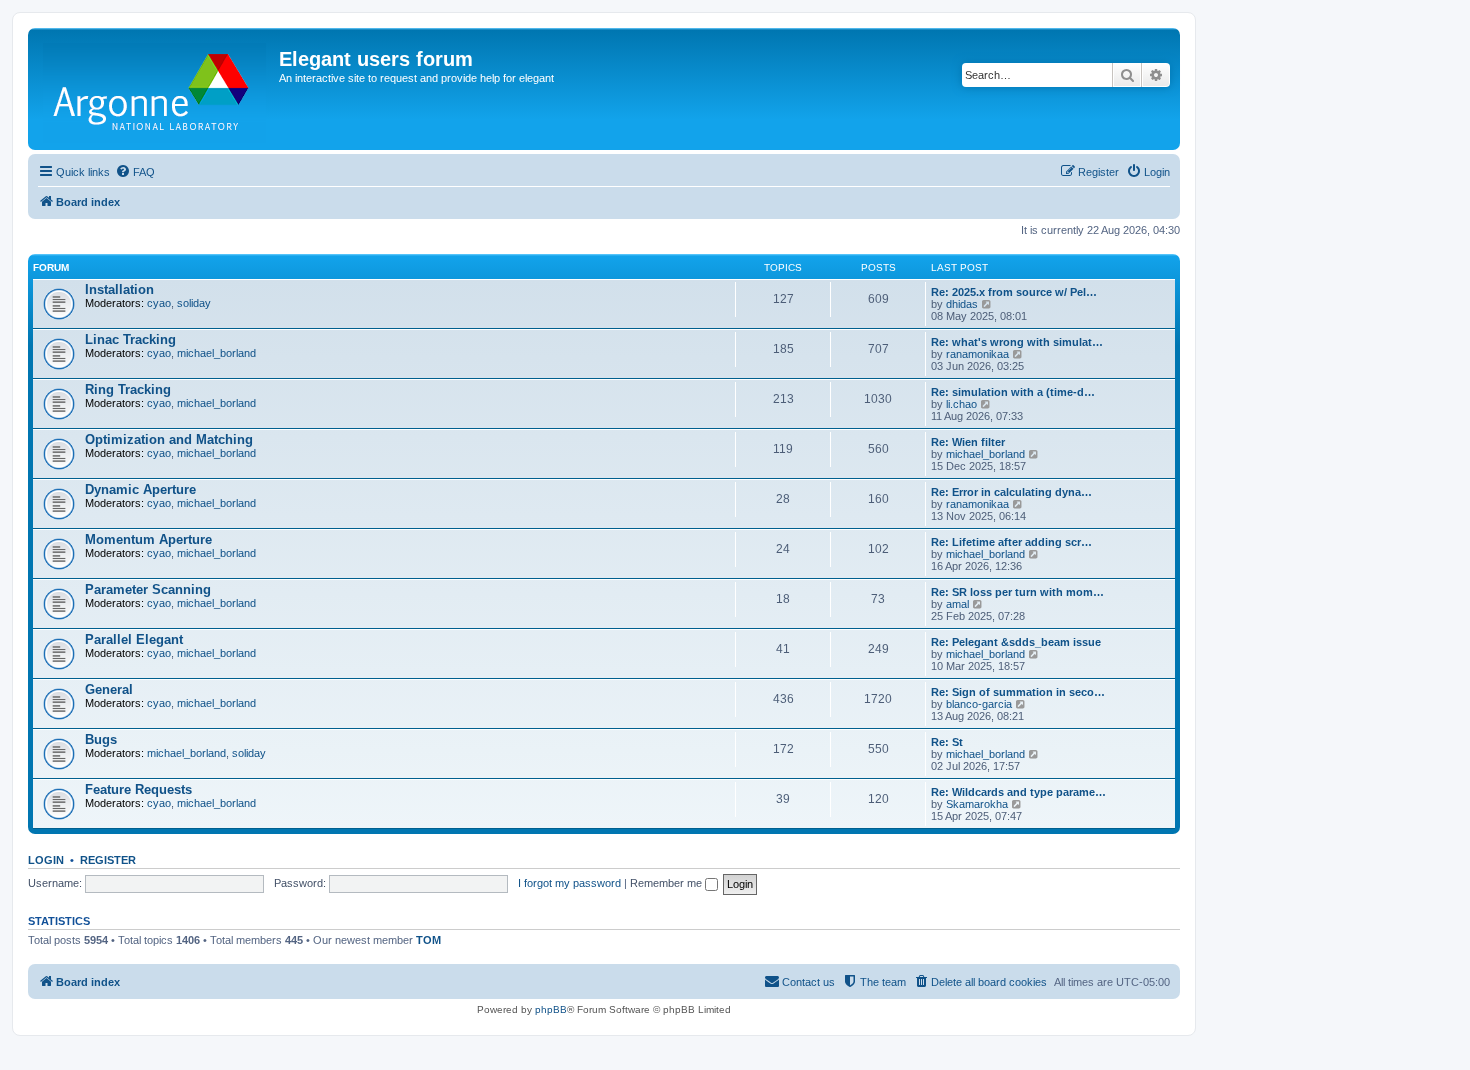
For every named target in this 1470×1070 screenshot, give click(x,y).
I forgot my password (569, 883)
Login (46, 860)
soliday (194, 303)
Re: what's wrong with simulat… (1017, 342)
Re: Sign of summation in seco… (1018, 692)
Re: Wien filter (968, 442)
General (109, 689)
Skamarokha (977, 804)
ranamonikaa (977, 354)
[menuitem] (135, 172)
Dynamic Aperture (140, 489)
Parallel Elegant (134, 639)
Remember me (667, 883)
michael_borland (216, 353)
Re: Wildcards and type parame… (1018, 792)
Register (108, 860)
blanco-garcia (979, 704)
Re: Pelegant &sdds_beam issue (1016, 642)
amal (957, 604)
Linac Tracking (130, 339)
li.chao (961, 404)
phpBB (551, 1009)
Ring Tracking (128, 389)
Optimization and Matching (169, 439)
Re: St (947, 742)
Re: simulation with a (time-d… (1013, 392)
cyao (159, 303)
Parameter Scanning (148, 589)
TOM (428, 940)
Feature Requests (138, 789)
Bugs (101, 739)
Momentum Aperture (148, 539)
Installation (119, 289)
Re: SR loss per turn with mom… (1017, 592)
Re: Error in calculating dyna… (1011, 492)
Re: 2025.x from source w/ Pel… (1014, 292)
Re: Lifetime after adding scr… (1011, 542)
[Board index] (156, 89)
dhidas (962, 304)
